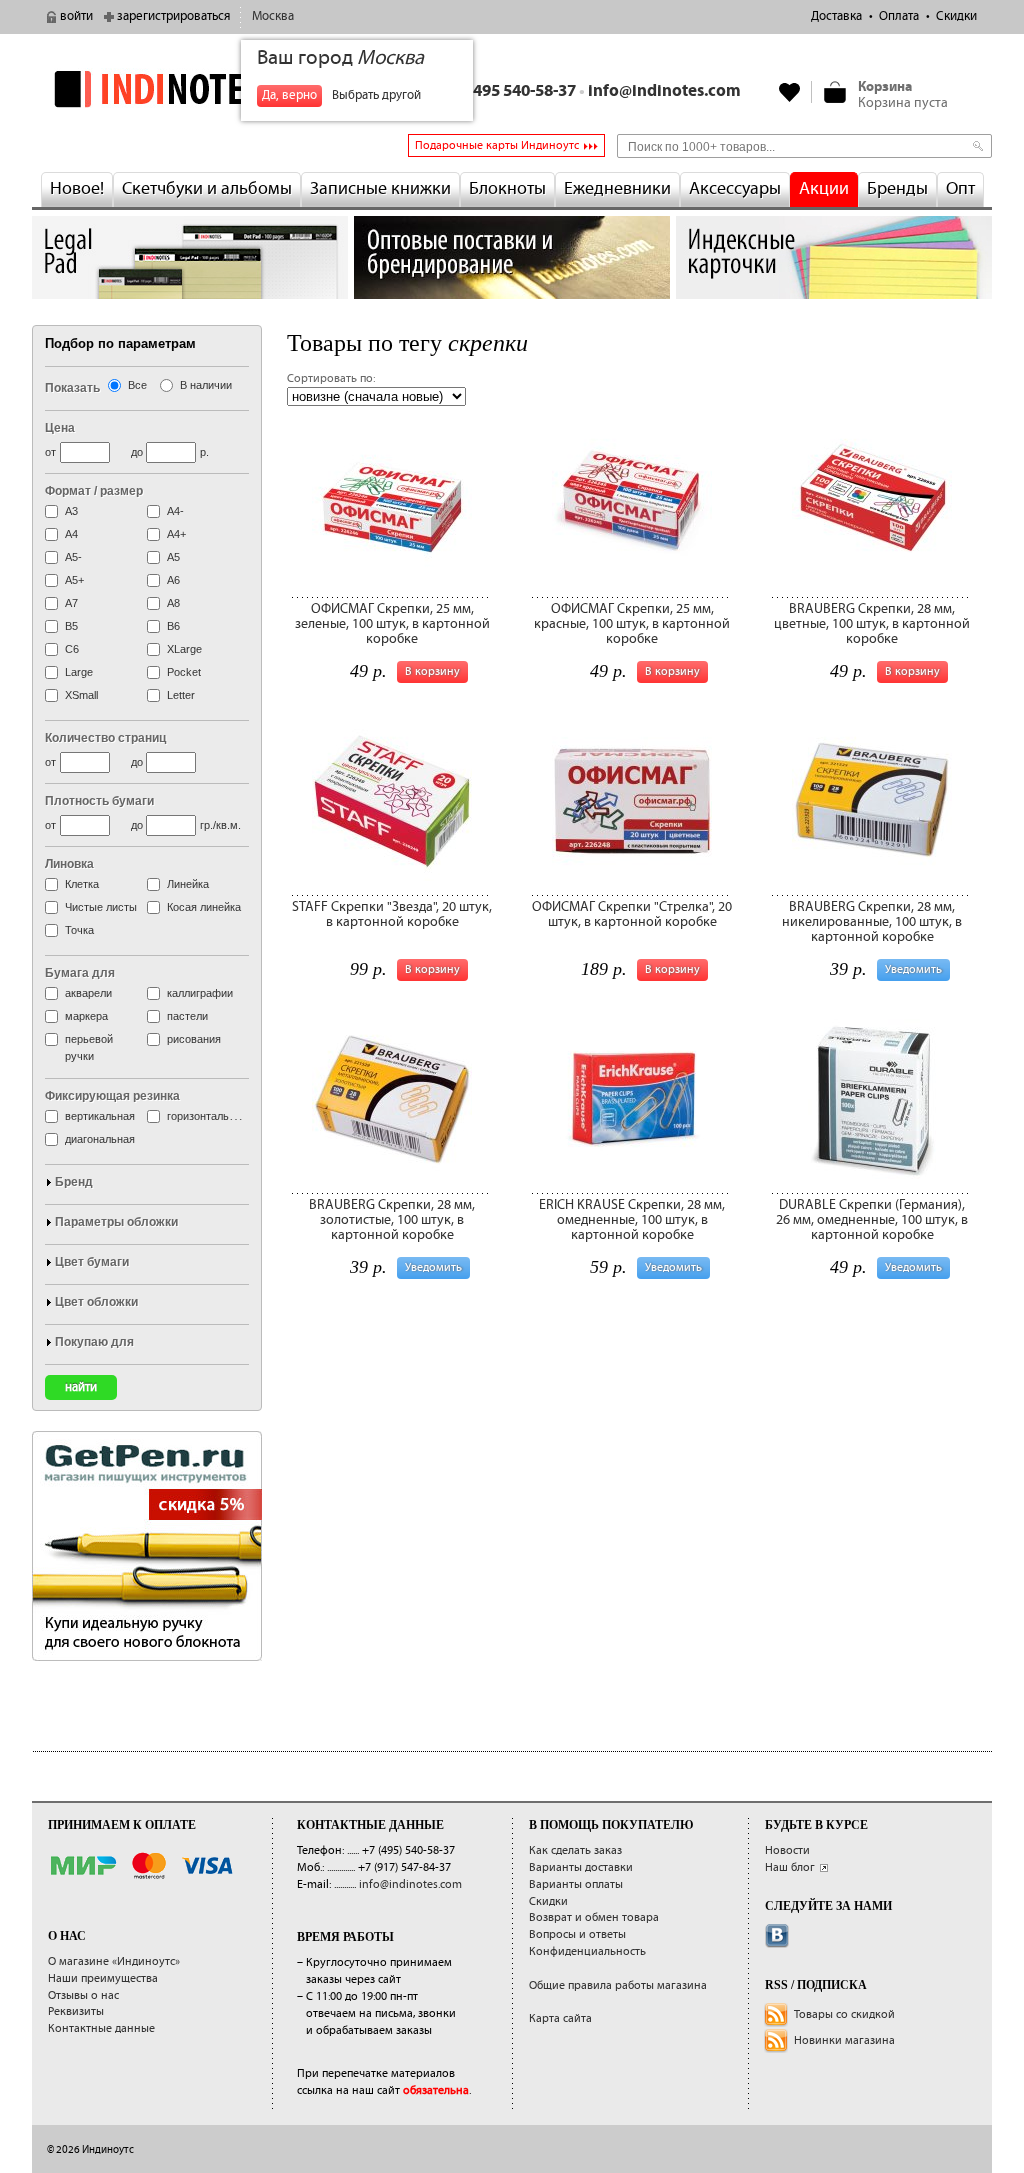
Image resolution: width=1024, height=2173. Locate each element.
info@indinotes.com (664, 91)
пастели (187, 1016)
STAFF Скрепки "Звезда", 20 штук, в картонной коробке (392, 914)
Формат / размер (94, 491)
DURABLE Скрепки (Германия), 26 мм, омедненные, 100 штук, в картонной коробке (872, 1220)
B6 (173, 626)
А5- (73, 557)
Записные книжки (380, 189)
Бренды (897, 189)
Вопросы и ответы (577, 1934)
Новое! (77, 189)
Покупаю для (94, 1342)
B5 (71, 626)
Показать (72, 388)
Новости (787, 1850)
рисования (194, 1039)
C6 (72, 649)
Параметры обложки (116, 1222)
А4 (71, 534)
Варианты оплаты (576, 1884)
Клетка (82, 884)
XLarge (184, 649)
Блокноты (507, 189)
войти (76, 16)
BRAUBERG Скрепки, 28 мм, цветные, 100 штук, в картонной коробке (872, 624)
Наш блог (790, 1867)
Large (79, 672)
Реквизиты (76, 2011)
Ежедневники (617, 189)
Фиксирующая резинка (112, 1096)
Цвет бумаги (92, 1262)
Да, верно (289, 95)
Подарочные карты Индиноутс (497, 145)
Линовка (69, 864)
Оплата (899, 16)
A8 (173, 603)
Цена (60, 428)
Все (137, 385)
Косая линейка (204, 907)
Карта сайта (560, 2018)
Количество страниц (105, 738)
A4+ (176, 534)
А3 (71, 511)
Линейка (188, 884)
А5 (173, 557)
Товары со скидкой (844, 2014)
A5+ (74, 580)
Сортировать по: (331, 378)
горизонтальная (207, 1116)
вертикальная (100, 1116)
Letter (181, 695)
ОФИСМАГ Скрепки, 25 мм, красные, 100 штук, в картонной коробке (632, 624)
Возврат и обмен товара (594, 1917)
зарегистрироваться (173, 16)
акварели (88, 993)
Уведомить (913, 969)
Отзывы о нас (83, 1995)
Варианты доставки (581, 1867)
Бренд (74, 1182)
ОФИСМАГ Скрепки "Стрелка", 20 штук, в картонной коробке (632, 914)
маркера (86, 1016)
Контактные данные (101, 2028)
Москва (273, 16)
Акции (824, 189)
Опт (960, 189)
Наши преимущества (103, 1978)
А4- (175, 511)
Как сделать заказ (575, 1850)
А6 (173, 580)
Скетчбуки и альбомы (207, 189)
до (137, 452)
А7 (71, 603)
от (50, 452)
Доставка (836, 16)
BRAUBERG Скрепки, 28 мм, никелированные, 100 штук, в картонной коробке (872, 922)
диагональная (100, 1139)
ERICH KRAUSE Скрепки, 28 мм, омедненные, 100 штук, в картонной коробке (632, 1220)
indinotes (190, 88)
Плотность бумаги (99, 801)
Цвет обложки (96, 1302)
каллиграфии (200, 993)
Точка (79, 930)
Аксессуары (735, 189)
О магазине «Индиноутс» (114, 1961)
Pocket (184, 672)
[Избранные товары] (790, 92)
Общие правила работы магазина (618, 1985)
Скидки (956, 16)
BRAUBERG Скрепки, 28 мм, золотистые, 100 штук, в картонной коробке (392, 1220)
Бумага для (80, 973)
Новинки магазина (844, 2040)
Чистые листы (101, 907)
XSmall (81, 695)
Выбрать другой (376, 95)
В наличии (206, 385)
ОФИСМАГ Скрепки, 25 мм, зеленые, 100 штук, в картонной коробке (392, 624)
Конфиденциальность (587, 1951)
